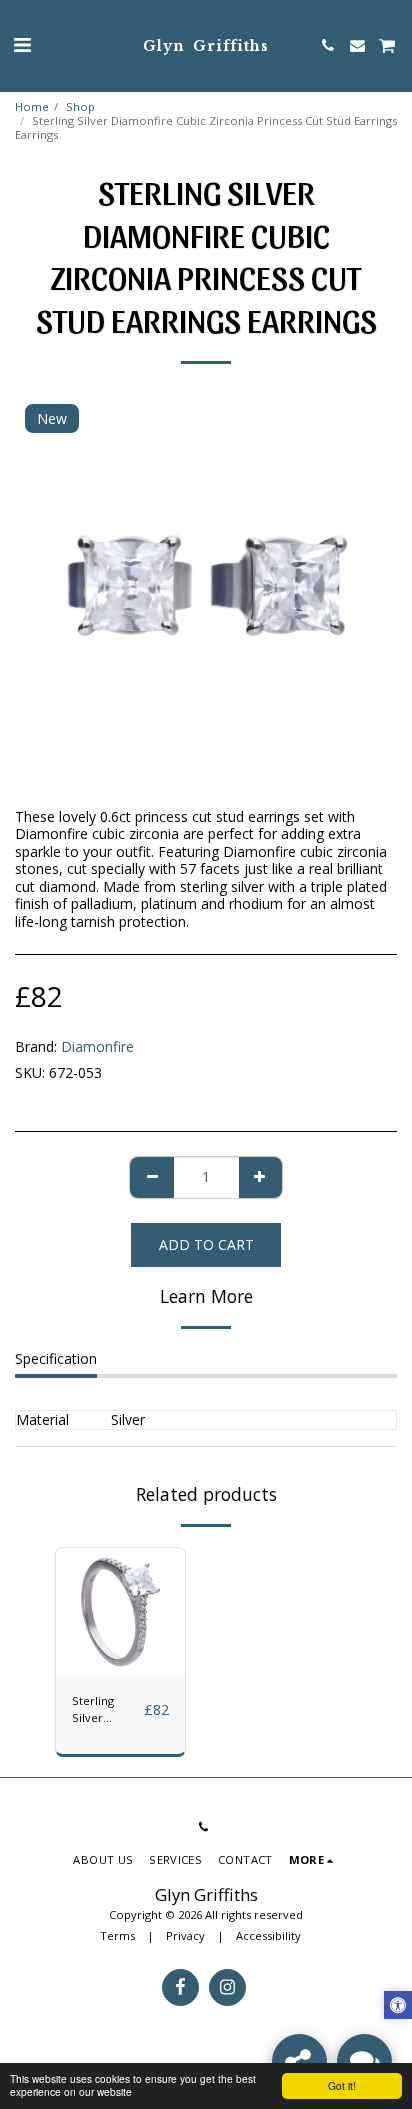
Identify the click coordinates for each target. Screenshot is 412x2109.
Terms (117, 1935)
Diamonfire (97, 1046)
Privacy (185, 1935)
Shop (80, 106)
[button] (22, 44)
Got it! (342, 2085)
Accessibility (268, 1935)
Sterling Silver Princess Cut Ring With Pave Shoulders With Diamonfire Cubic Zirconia (105, 1710)
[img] (120, 1612)
